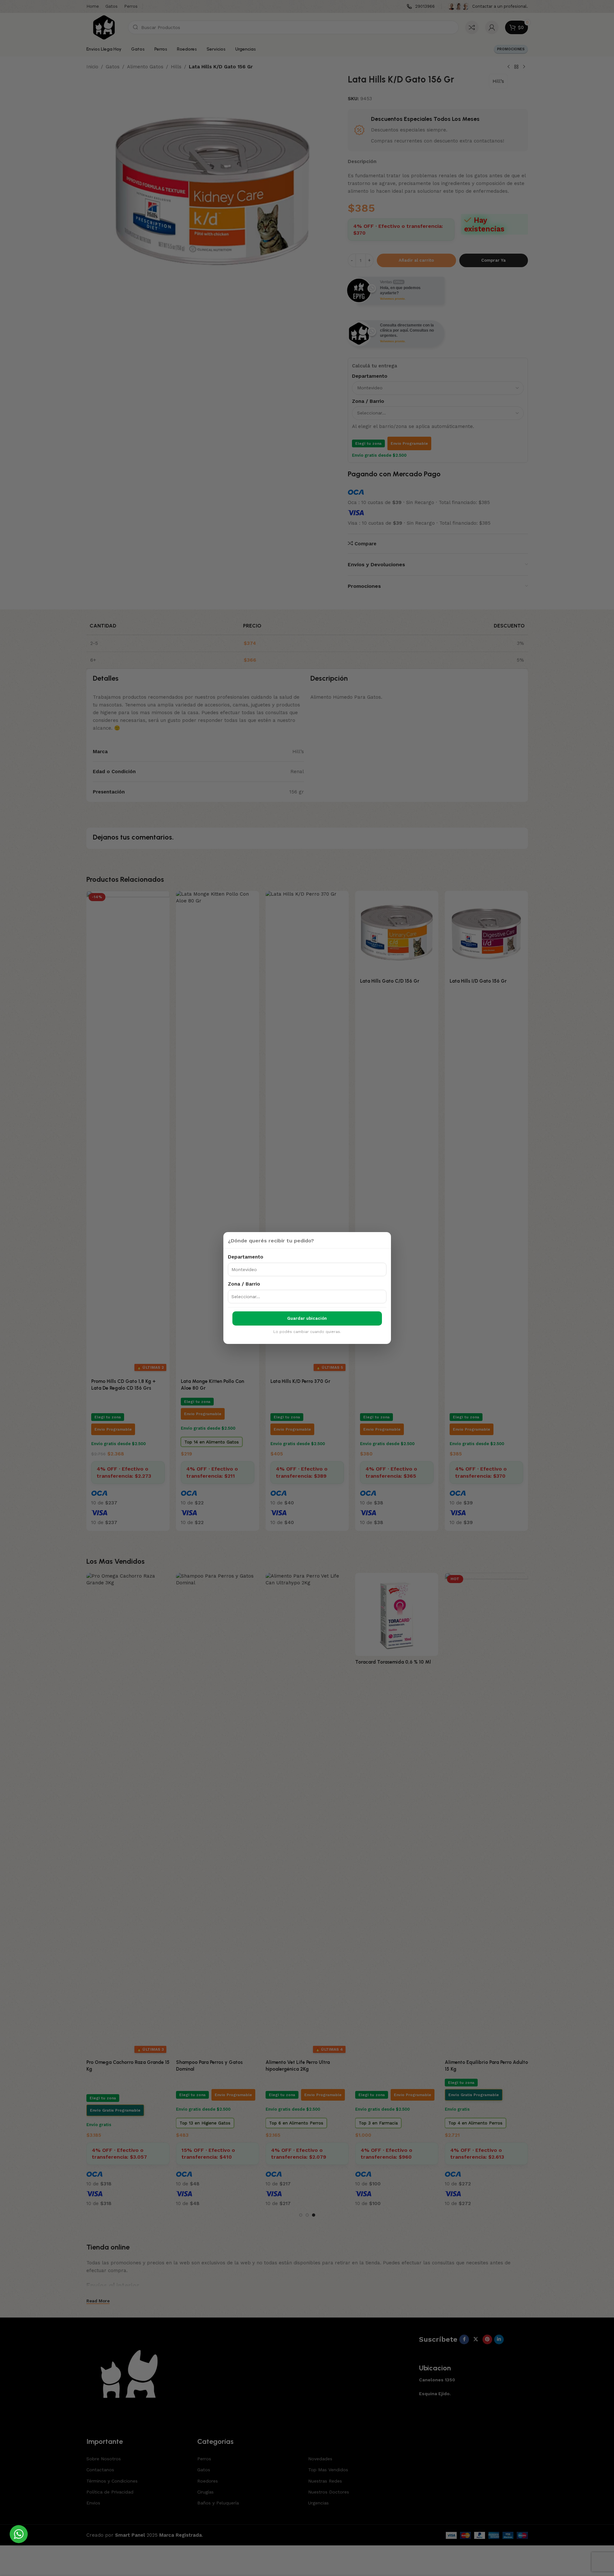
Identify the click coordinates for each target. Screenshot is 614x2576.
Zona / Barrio (244, 1284)
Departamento (246, 1257)
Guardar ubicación (307, 1318)
